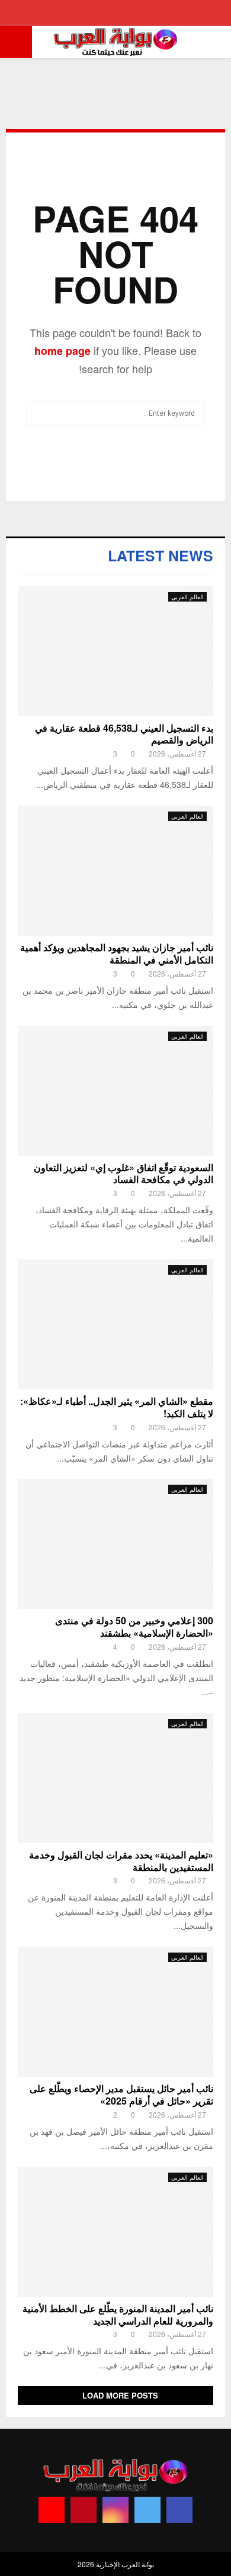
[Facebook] (179, 2510)
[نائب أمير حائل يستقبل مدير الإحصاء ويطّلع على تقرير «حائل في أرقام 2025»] (115, 2012)
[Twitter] (147, 2510)
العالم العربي (187, 597)
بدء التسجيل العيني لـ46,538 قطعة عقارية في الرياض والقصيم (124, 734)
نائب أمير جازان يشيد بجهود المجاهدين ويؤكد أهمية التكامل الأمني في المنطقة (117, 954)
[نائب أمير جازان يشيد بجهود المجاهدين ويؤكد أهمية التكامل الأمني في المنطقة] (115, 871)
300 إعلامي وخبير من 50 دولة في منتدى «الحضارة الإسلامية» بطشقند (134, 1627)
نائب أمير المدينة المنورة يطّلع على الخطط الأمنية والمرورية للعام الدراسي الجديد (118, 2315)
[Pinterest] (84, 2510)
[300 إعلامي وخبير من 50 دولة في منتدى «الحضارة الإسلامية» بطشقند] (115, 1544)
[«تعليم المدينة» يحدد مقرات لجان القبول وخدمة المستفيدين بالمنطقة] (115, 1778)
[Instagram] (115, 2510)
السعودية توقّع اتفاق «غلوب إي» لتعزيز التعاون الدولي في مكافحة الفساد (123, 1174)
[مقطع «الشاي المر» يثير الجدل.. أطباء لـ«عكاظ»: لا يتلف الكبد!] (115, 1324)
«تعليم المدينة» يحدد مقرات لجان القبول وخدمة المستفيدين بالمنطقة (121, 1861)
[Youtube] (52, 2510)
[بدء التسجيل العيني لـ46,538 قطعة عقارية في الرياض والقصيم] (115, 651)
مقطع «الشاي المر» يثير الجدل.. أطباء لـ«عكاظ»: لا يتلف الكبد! (117, 1407)
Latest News (161, 555)
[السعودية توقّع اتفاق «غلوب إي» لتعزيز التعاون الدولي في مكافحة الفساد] (115, 1091)
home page (62, 351)
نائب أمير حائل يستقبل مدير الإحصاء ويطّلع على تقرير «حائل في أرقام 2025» (121, 2095)
